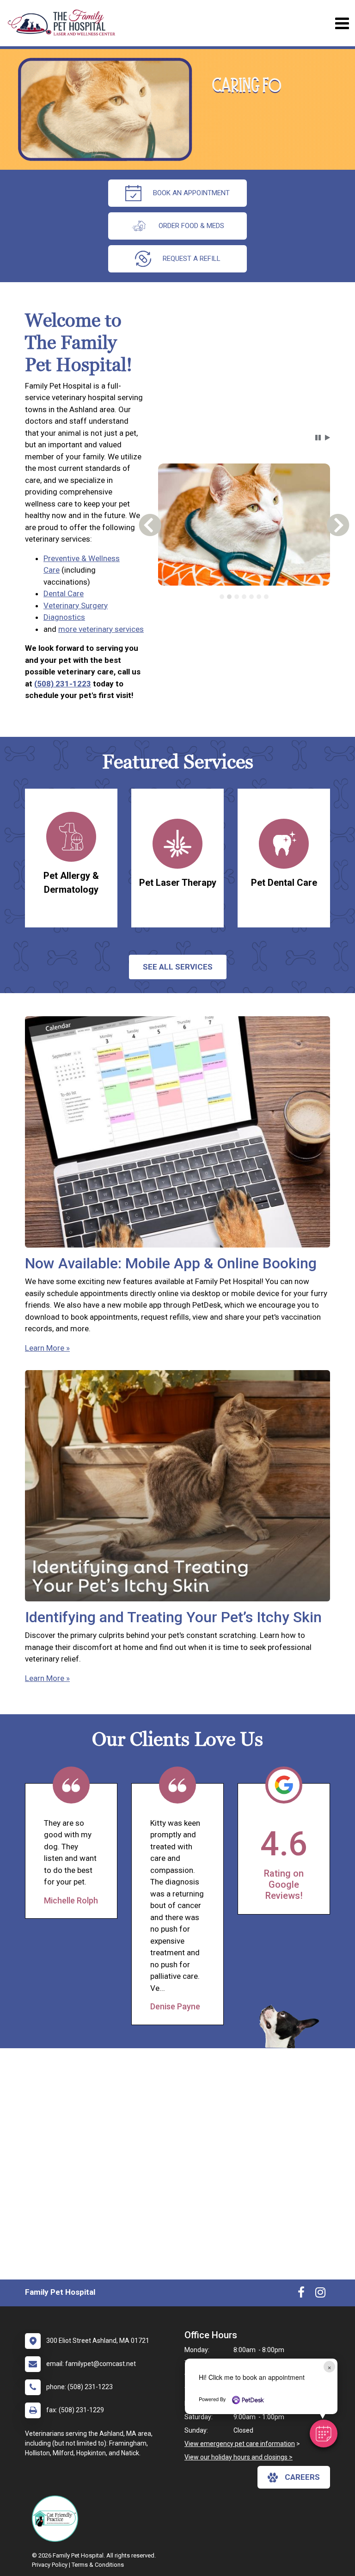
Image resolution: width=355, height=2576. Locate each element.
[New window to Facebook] (301, 2294)
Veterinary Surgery (76, 605)
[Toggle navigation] (342, 23)
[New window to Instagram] (320, 2294)
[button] (324, 2434)
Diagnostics (64, 617)
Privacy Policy (50, 2565)
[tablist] (244, 597)
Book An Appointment (191, 193)
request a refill (192, 259)
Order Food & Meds (191, 226)
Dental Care (64, 593)
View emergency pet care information (240, 2444)
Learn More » (47, 1348)
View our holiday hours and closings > (239, 2457)
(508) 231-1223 (63, 684)
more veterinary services (101, 629)
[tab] (222, 597)
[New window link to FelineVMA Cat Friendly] (57, 2519)
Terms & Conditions (98, 2565)
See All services (178, 967)
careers (302, 2477)
